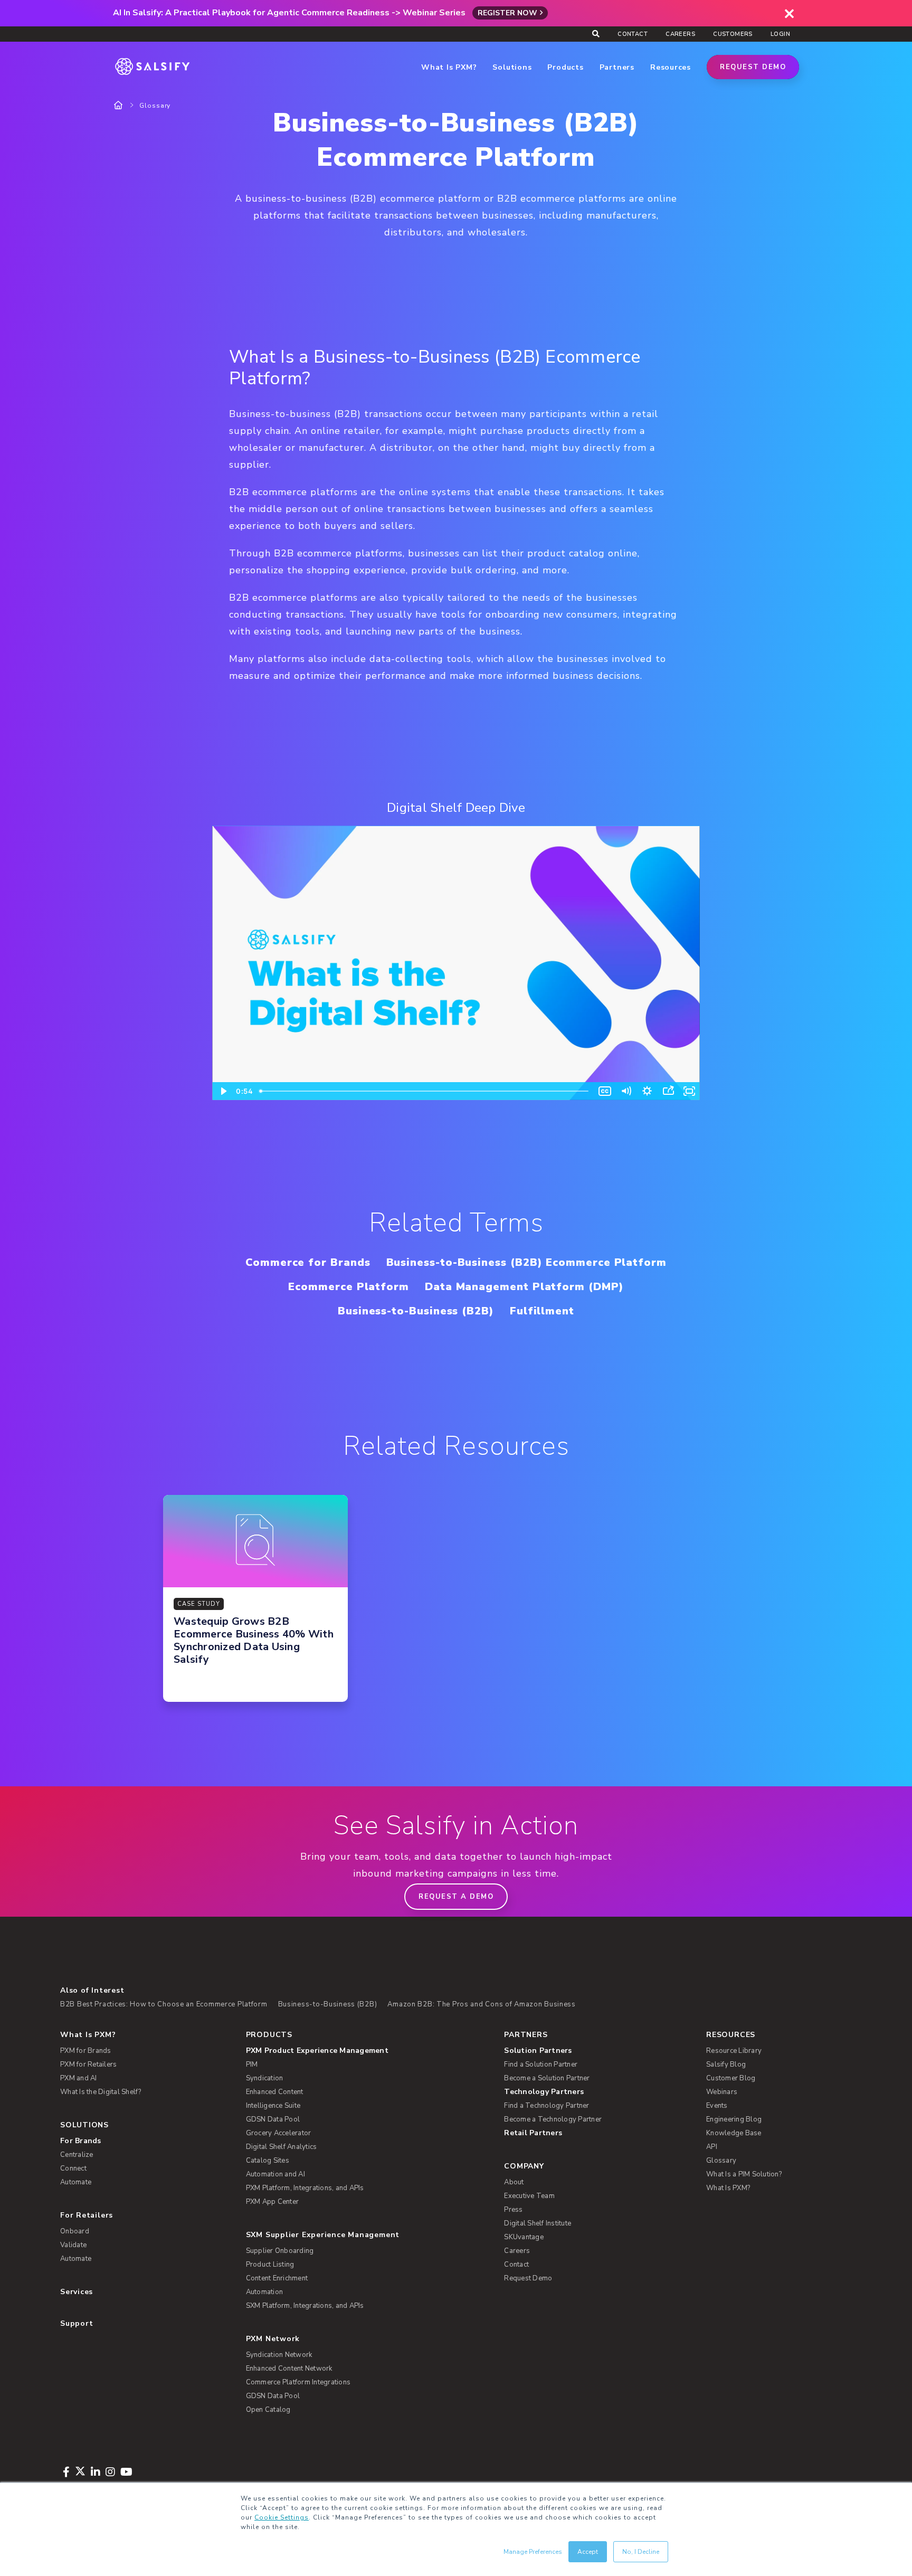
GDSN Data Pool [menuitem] (273, 2119)
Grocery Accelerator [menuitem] (279, 2133)
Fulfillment (542, 1311)
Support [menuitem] (77, 2323)
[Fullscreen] (689, 1091)
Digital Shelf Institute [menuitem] (538, 2223)
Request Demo (753, 67)
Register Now (507, 13)
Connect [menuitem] (73, 2168)
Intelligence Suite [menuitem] (273, 2106)
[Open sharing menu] (668, 1091)
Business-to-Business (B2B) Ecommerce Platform (526, 1262)
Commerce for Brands (308, 1262)
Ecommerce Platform (349, 1287)
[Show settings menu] (647, 1091)
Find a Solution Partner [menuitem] (541, 2064)
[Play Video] (223, 1091)
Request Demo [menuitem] (528, 2278)
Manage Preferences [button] (533, 2552)
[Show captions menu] (605, 1091)
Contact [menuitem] (633, 34)
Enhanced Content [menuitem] (275, 2092)
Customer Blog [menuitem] (731, 2078)
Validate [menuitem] (73, 2245)
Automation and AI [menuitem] (275, 2174)
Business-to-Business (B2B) (416, 1311)
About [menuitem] (514, 2182)
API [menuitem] (712, 2147)
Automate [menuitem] (76, 2182)
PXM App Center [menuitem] (273, 2202)
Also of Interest (92, 1990)
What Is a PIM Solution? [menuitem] (744, 2174)
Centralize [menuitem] (77, 2155)
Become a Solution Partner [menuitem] (547, 2078)
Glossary (155, 106)
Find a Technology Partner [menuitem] (547, 2106)
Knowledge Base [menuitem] (734, 2133)
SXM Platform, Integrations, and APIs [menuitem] (305, 2306)
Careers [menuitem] (680, 34)
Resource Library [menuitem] (734, 2051)
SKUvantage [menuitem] (524, 2237)
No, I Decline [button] (641, 2552)
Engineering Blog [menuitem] (734, 2119)
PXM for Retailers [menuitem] (88, 2064)
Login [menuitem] (780, 34)
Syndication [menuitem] (265, 2078)
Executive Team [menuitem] (529, 2196)
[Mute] (626, 1091)
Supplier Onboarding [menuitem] (280, 2251)
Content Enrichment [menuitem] (277, 2278)
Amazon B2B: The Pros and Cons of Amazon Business (482, 2004)
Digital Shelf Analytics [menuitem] (282, 2147)
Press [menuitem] (513, 2210)
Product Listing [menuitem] (270, 2265)
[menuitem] (358, 2051)
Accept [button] (588, 2552)
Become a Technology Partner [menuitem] (553, 2119)
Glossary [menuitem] (721, 2161)
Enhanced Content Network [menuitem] (289, 2369)
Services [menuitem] (77, 2292)
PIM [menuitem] (252, 2064)
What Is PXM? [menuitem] (88, 2035)
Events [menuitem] (717, 2106)
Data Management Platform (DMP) (524, 1287)
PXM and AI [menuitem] (79, 2078)
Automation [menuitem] (265, 2292)
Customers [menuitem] (733, 34)
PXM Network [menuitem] (273, 2339)
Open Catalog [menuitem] (268, 2410)
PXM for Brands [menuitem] (86, 2051)
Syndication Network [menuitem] (279, 2355)
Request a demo (456, 1897)
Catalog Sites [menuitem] (268, 2161)
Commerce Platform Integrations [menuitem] (298, 2382)
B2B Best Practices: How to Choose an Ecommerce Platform (164, 2004)
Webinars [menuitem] (722, 2092)
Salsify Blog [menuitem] (726, 2064)
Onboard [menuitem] (75, 2231)
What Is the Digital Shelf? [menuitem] (101, 2092)
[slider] (425, 1091)
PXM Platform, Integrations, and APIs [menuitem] (305, 2188)
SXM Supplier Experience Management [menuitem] (323, 2235)
